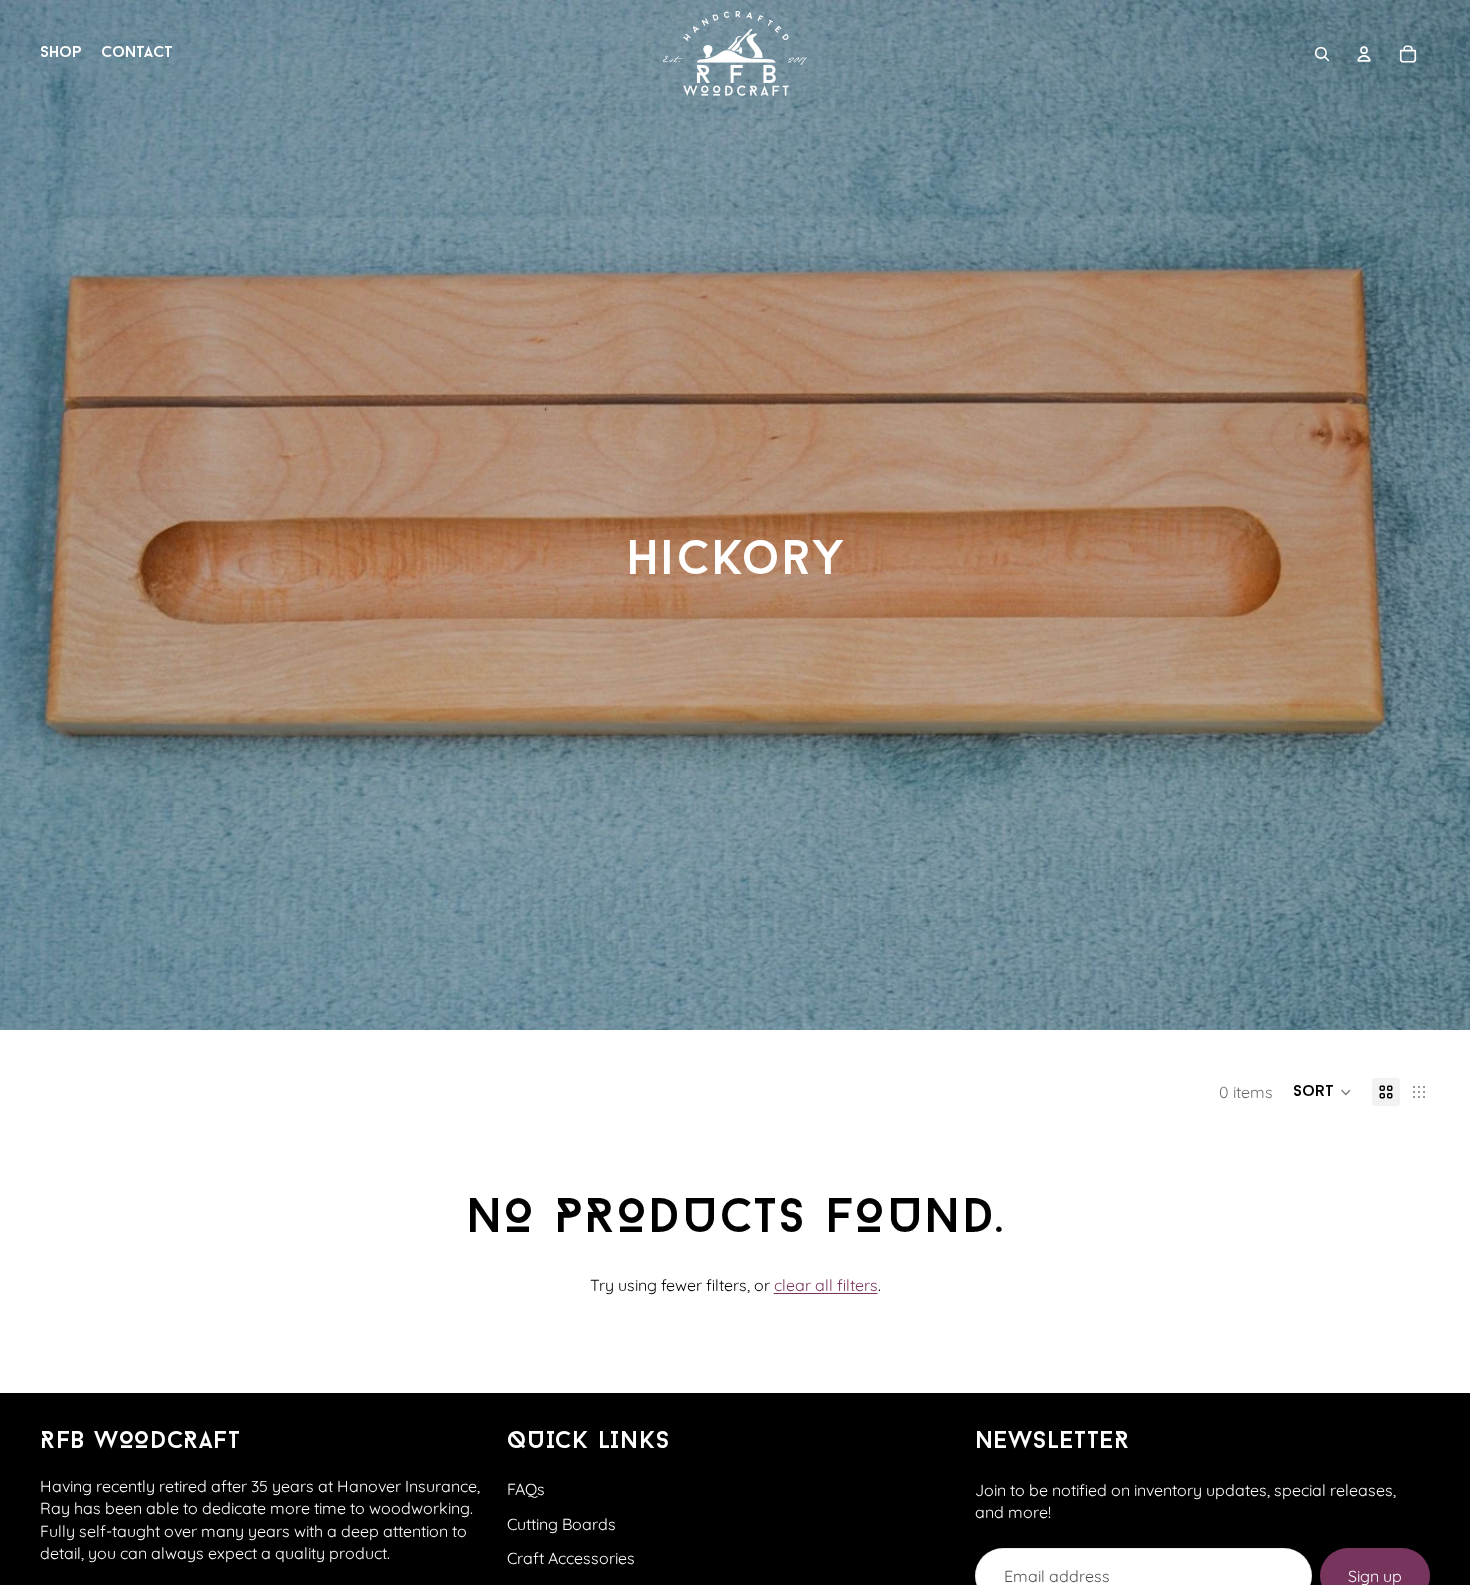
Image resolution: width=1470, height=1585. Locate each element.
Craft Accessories (571, 1558)
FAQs (526, 1489)
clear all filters (826, 1285)
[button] (1322, 1092)
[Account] (1364, 54)
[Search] (1322, 54)
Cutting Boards (561, 1524)
